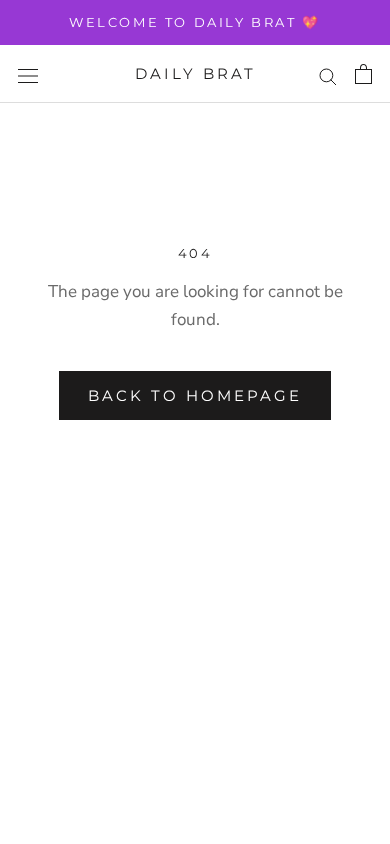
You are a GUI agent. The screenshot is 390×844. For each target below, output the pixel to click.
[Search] (328, 74)
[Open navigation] (28, 74)
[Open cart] (363, 74)
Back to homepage (195, 395)
